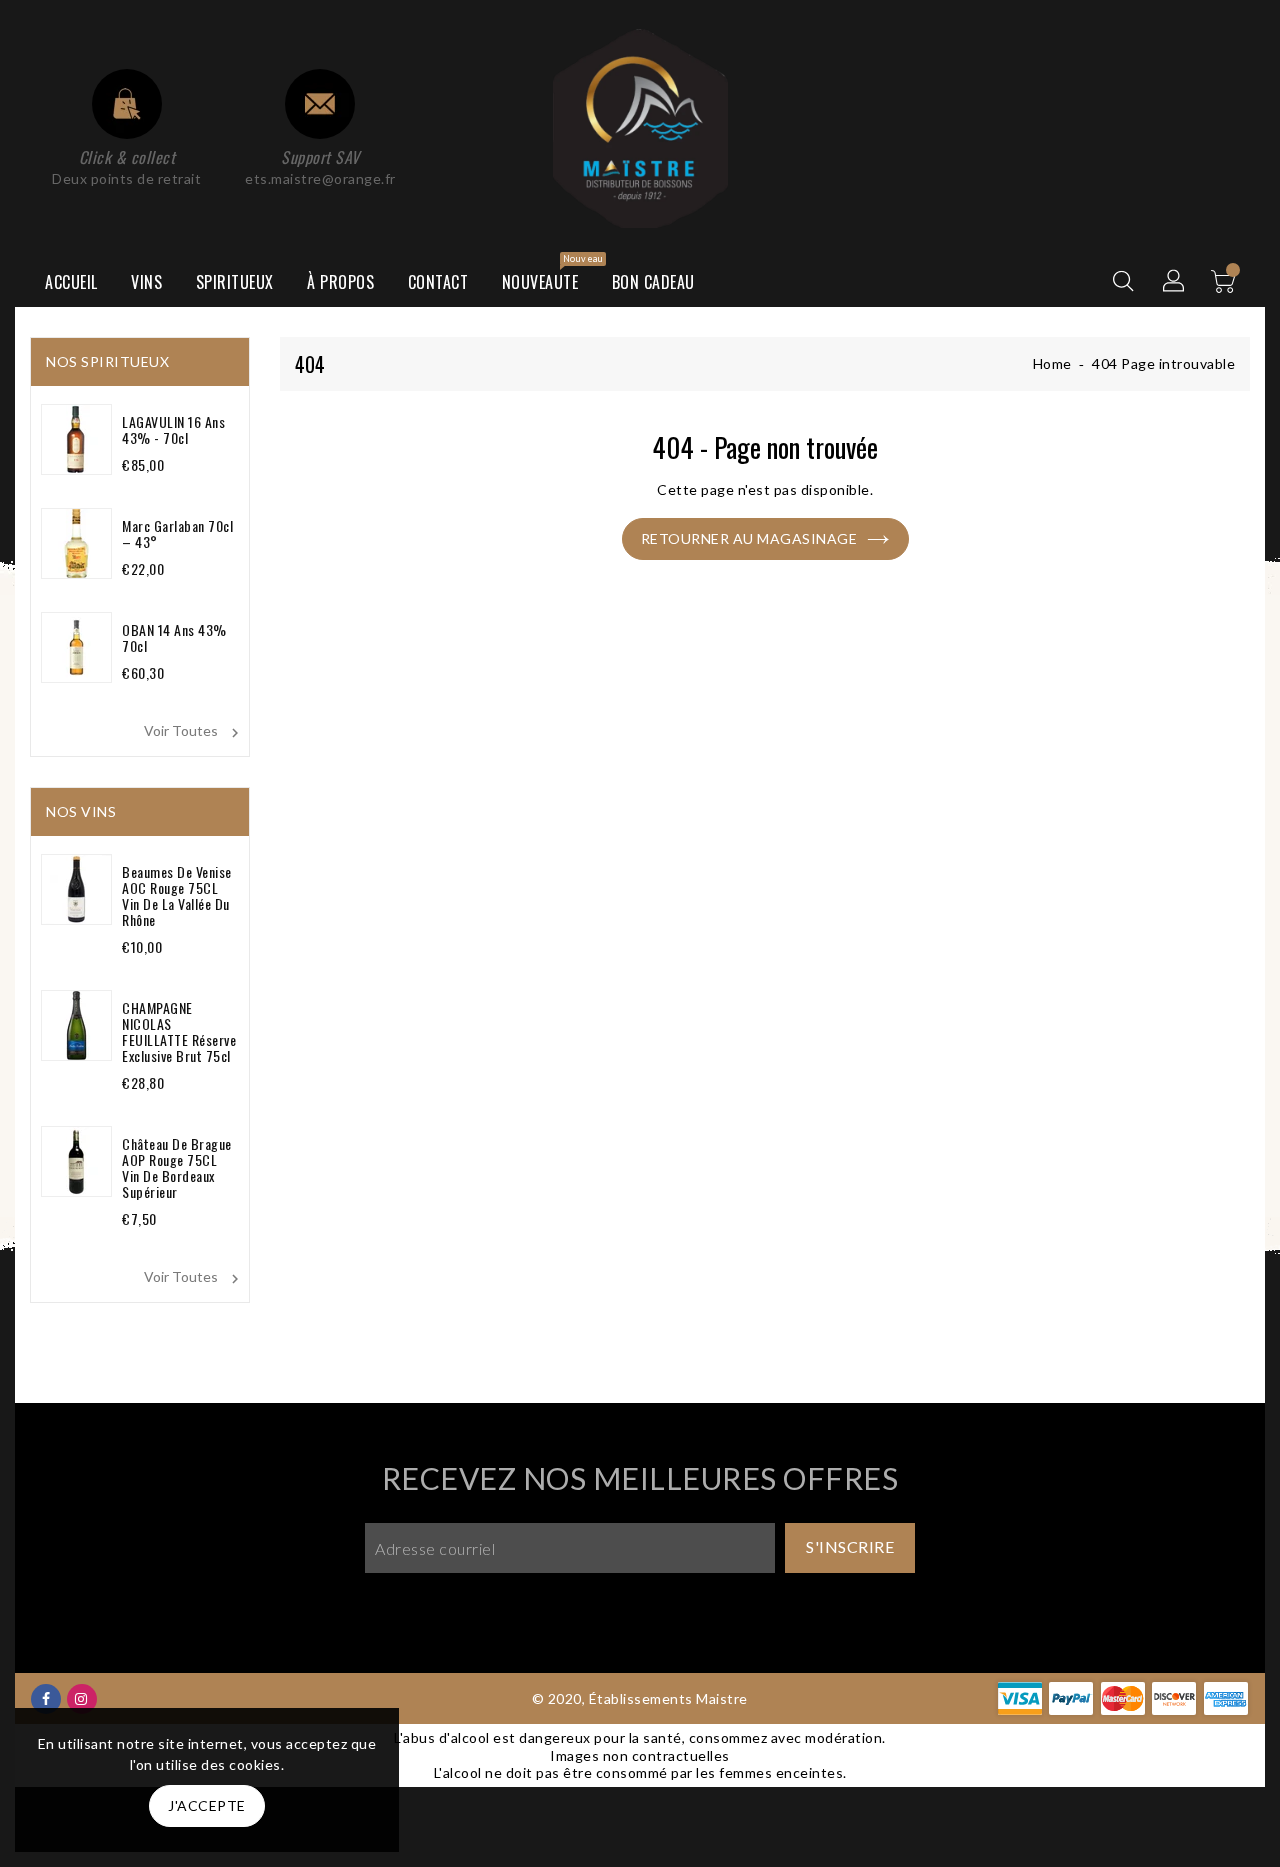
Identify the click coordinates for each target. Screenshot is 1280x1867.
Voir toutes (194, 732)
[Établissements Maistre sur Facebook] (46, 1697)
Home (1052, 363)
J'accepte (207, 1805)
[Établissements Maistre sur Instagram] (81, 1697)
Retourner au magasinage (749, 538)
